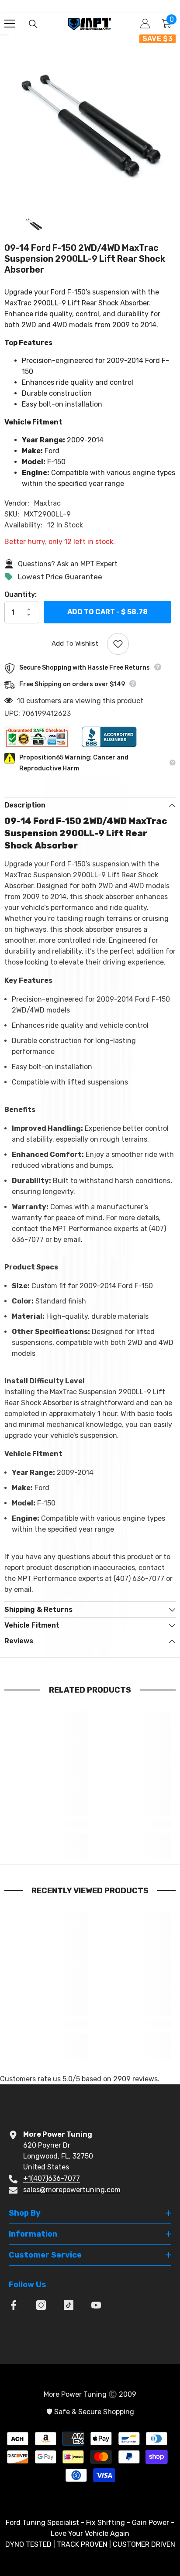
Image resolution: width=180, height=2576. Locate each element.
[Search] (33, 24)
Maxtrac (47, 503)
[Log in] (145, 24)
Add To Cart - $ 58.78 (107, 611)
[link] (48, 1824)
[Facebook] (14, 2305)
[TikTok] (69, 2305)
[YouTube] (96, 2305)
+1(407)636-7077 (52, 2178)
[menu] (10, 24)
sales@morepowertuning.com (72, 2190)
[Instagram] (41, 2305)
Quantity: (21, 594)
